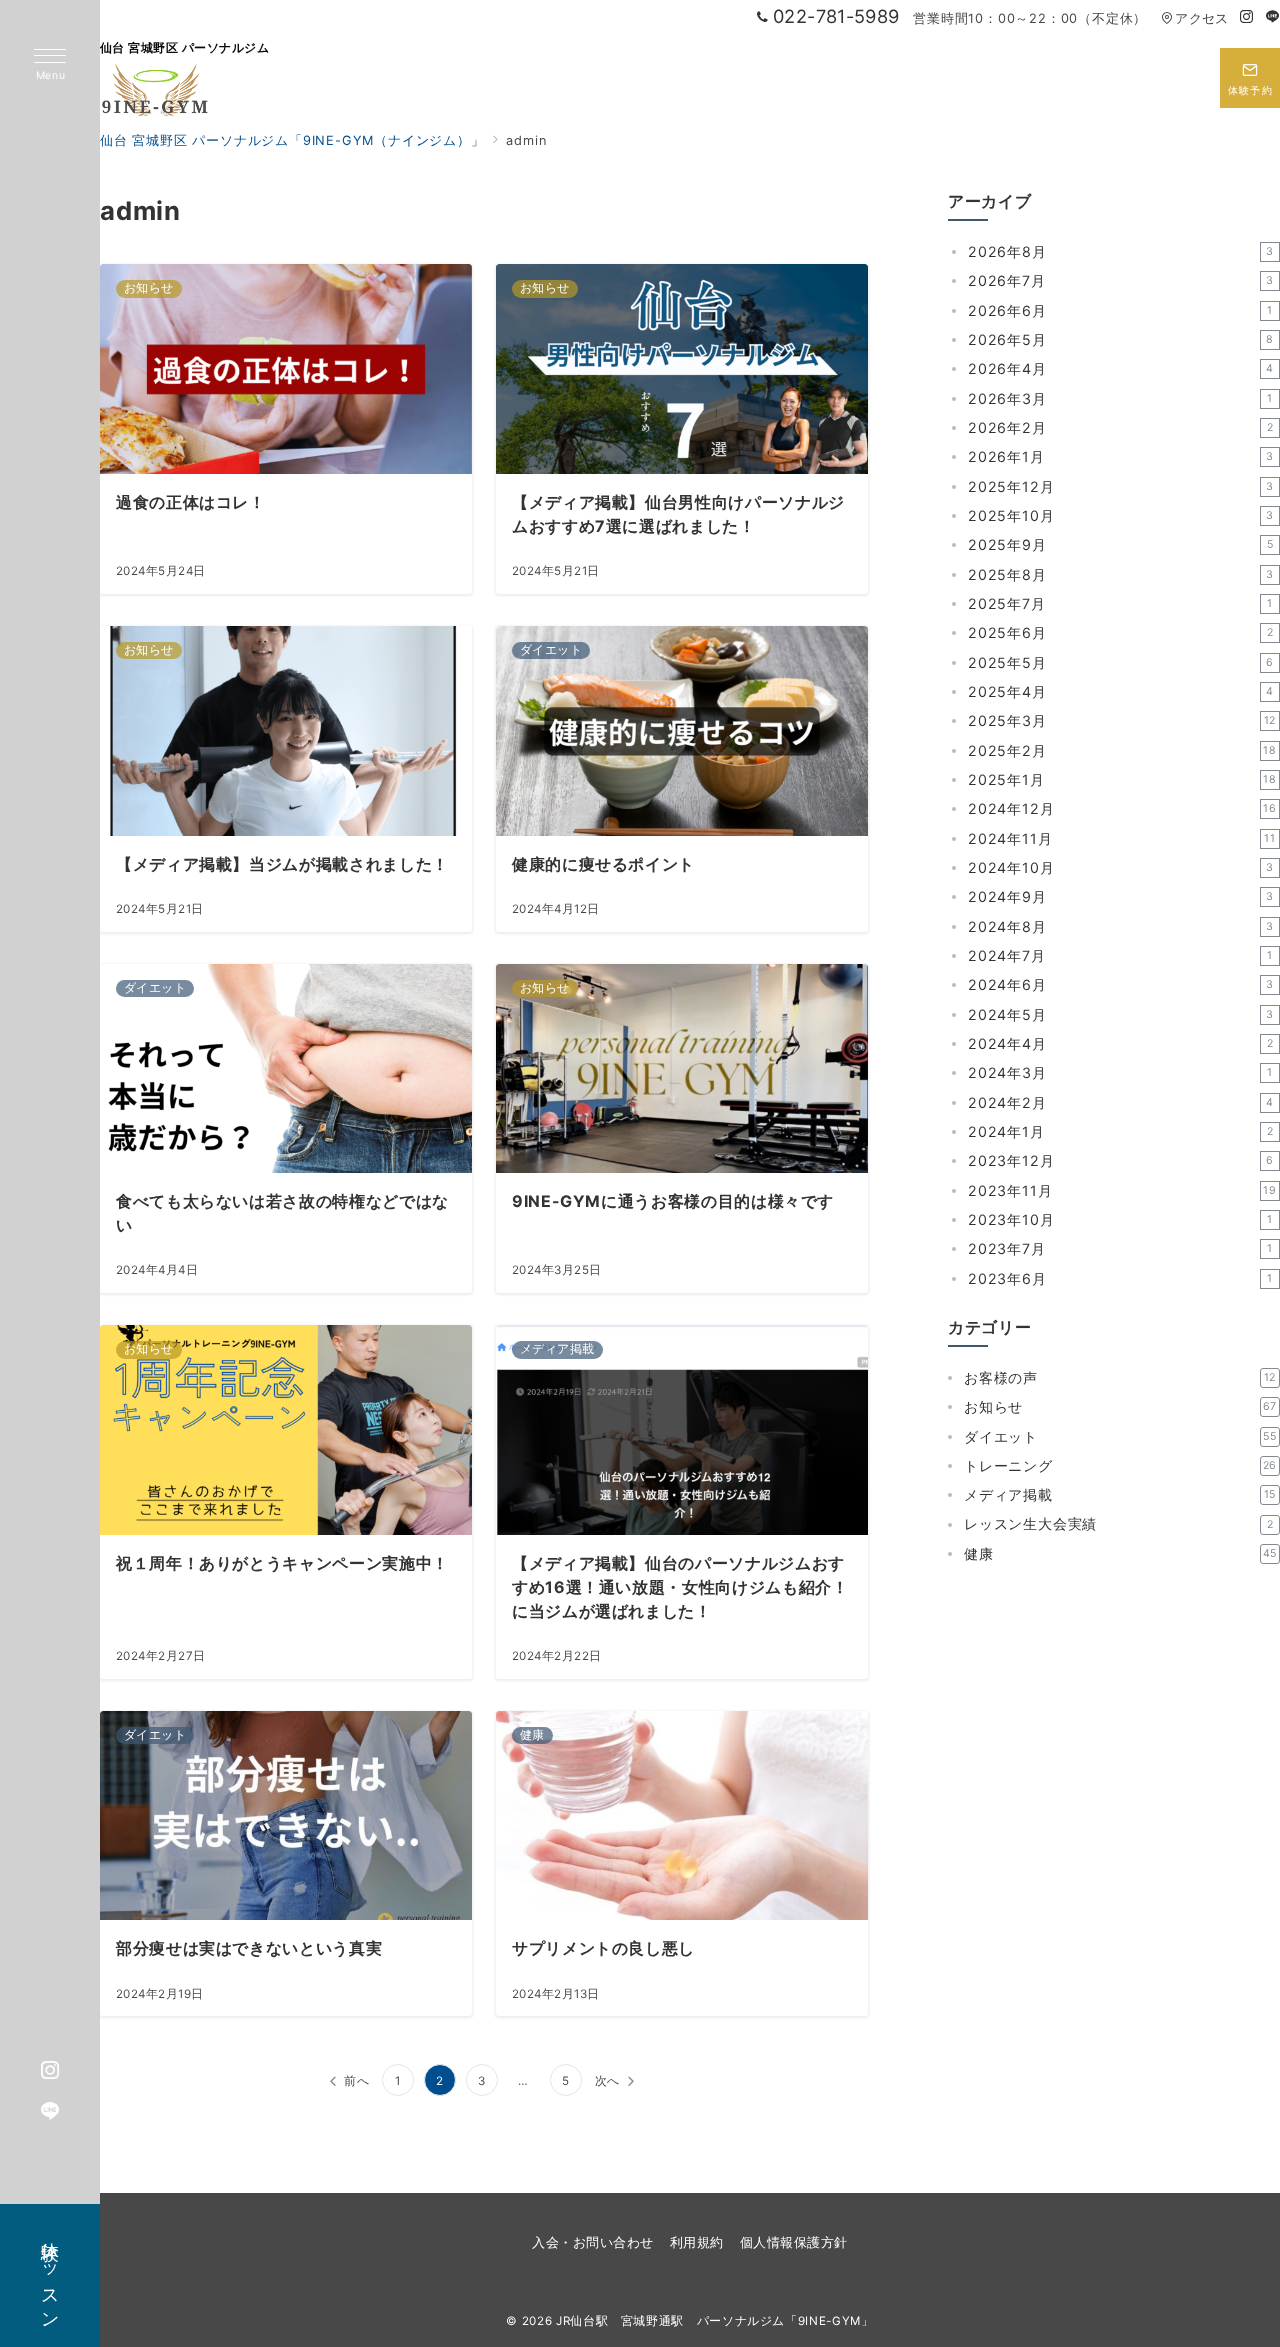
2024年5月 (1121, 1014)
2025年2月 (1122, 750)
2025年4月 (1121, 691)
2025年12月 (1121, 486)
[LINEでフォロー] (1273, 17)
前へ (357, 2081)
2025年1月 (1122, 779)
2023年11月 (1122, 1190)
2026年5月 (1121, 339)
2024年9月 (1121, 897)
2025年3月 (1122, 721)
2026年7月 (1121, 281)
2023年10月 (1120, 1219)
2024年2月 (1121, 1102)
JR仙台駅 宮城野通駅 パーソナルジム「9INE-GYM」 (715, 2321)
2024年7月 (1120, 955)
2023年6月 (1120, 1278)
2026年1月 (1121, 457)
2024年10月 (1121, 867)
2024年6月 (1121, 985)
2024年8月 (1121, 926)
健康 (1120, 1553)
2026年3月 (1120, 398)
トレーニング (1120, 1465)
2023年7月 (1120, 1249)
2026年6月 (1120, 310)
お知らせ (1120, 1407)
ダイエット (1120, 1436)
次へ (608, 2081)
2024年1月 (1120, 1131)
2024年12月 (1122, 809)
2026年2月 (1120, 427)
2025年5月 (1121, 662)
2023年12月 (1121, 1161)
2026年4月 (1121, 369)
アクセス (1201, 18)
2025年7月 (1120, 603)
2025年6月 (1120, 633)
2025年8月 (1121, 574)
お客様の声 (1120, 1377)
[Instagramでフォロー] (1247, 17)
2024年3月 (1120, 1073)
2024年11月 (1122, 838)
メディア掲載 (1120, 1495)
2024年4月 (1120, 1043)
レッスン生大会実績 (1118, 1524)
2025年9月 (1120, 545)
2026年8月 (1121, 251)
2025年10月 (1121, 515)
